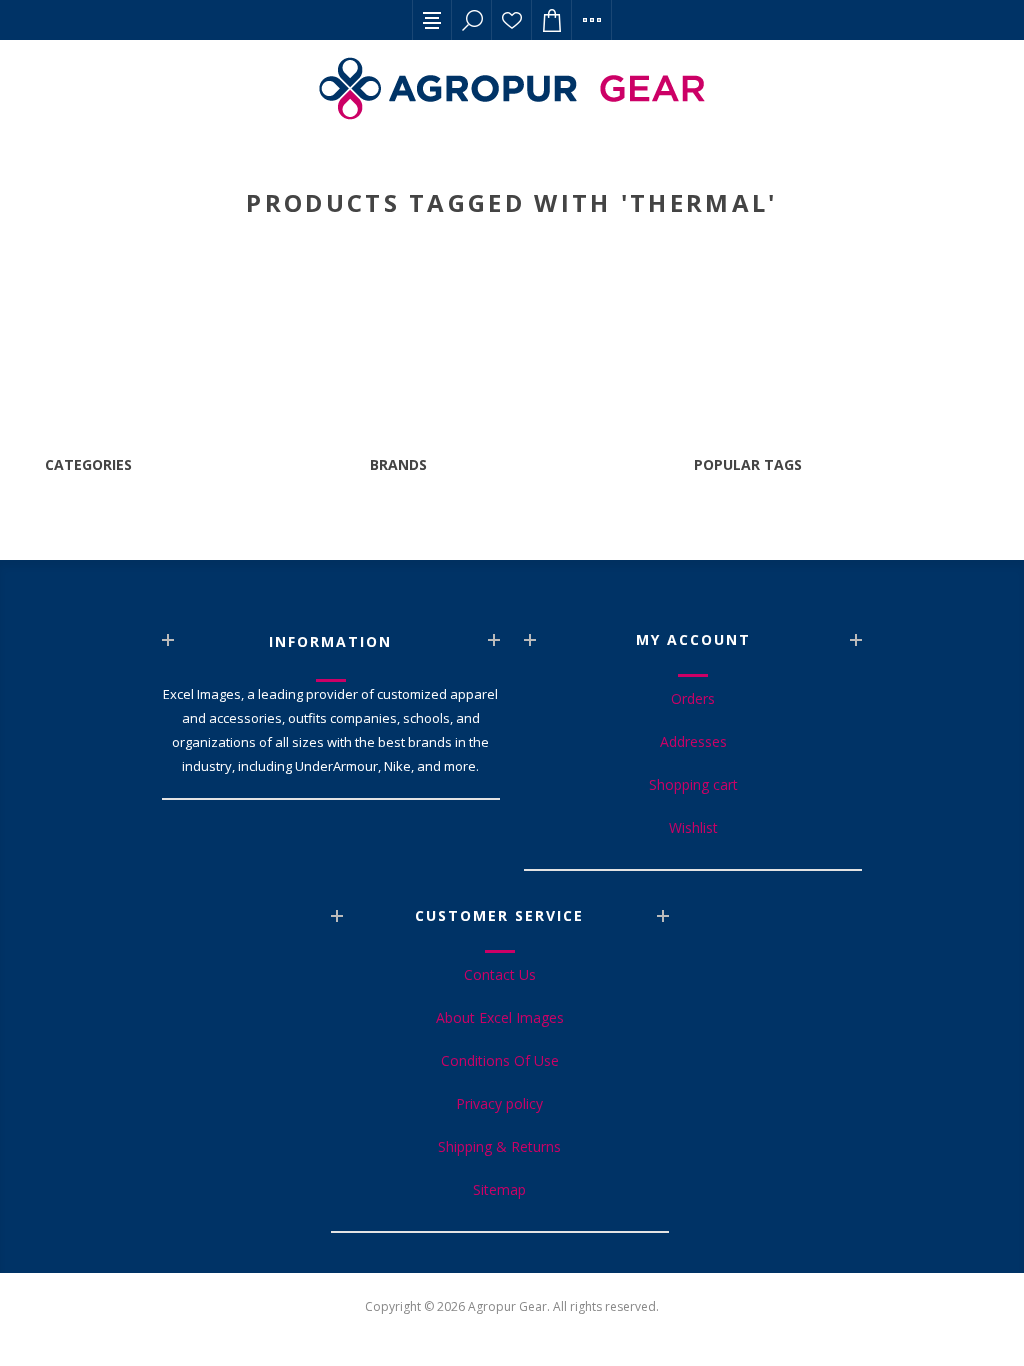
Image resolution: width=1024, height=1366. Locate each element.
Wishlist (512, 20)
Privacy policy (499, 1103)
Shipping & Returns (499, 1146)
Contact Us (500, 974)
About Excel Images (500, 1017)
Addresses (693, 741)
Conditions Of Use (500, 1060)
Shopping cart (693, 784)
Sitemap (499, 1189)
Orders (693, 698)
